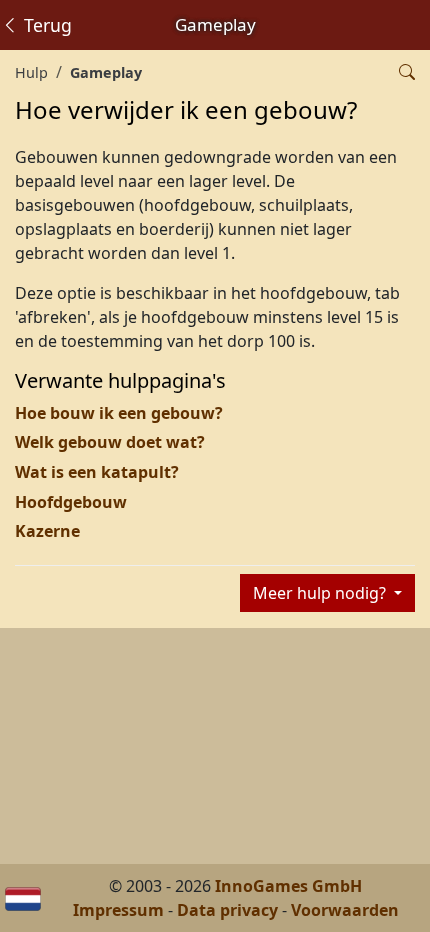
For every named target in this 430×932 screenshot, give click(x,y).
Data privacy (227, 910)
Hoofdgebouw (71, 502)
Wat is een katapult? (97, 472)
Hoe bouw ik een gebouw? (119, 413)
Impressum (118, 910)
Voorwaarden (345, 910)
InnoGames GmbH (288, 886)
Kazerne (47, 531)
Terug (45, 25)
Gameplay (106, 72)
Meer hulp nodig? (321, 593)
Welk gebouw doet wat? (110, 442)
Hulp (31, 72)
